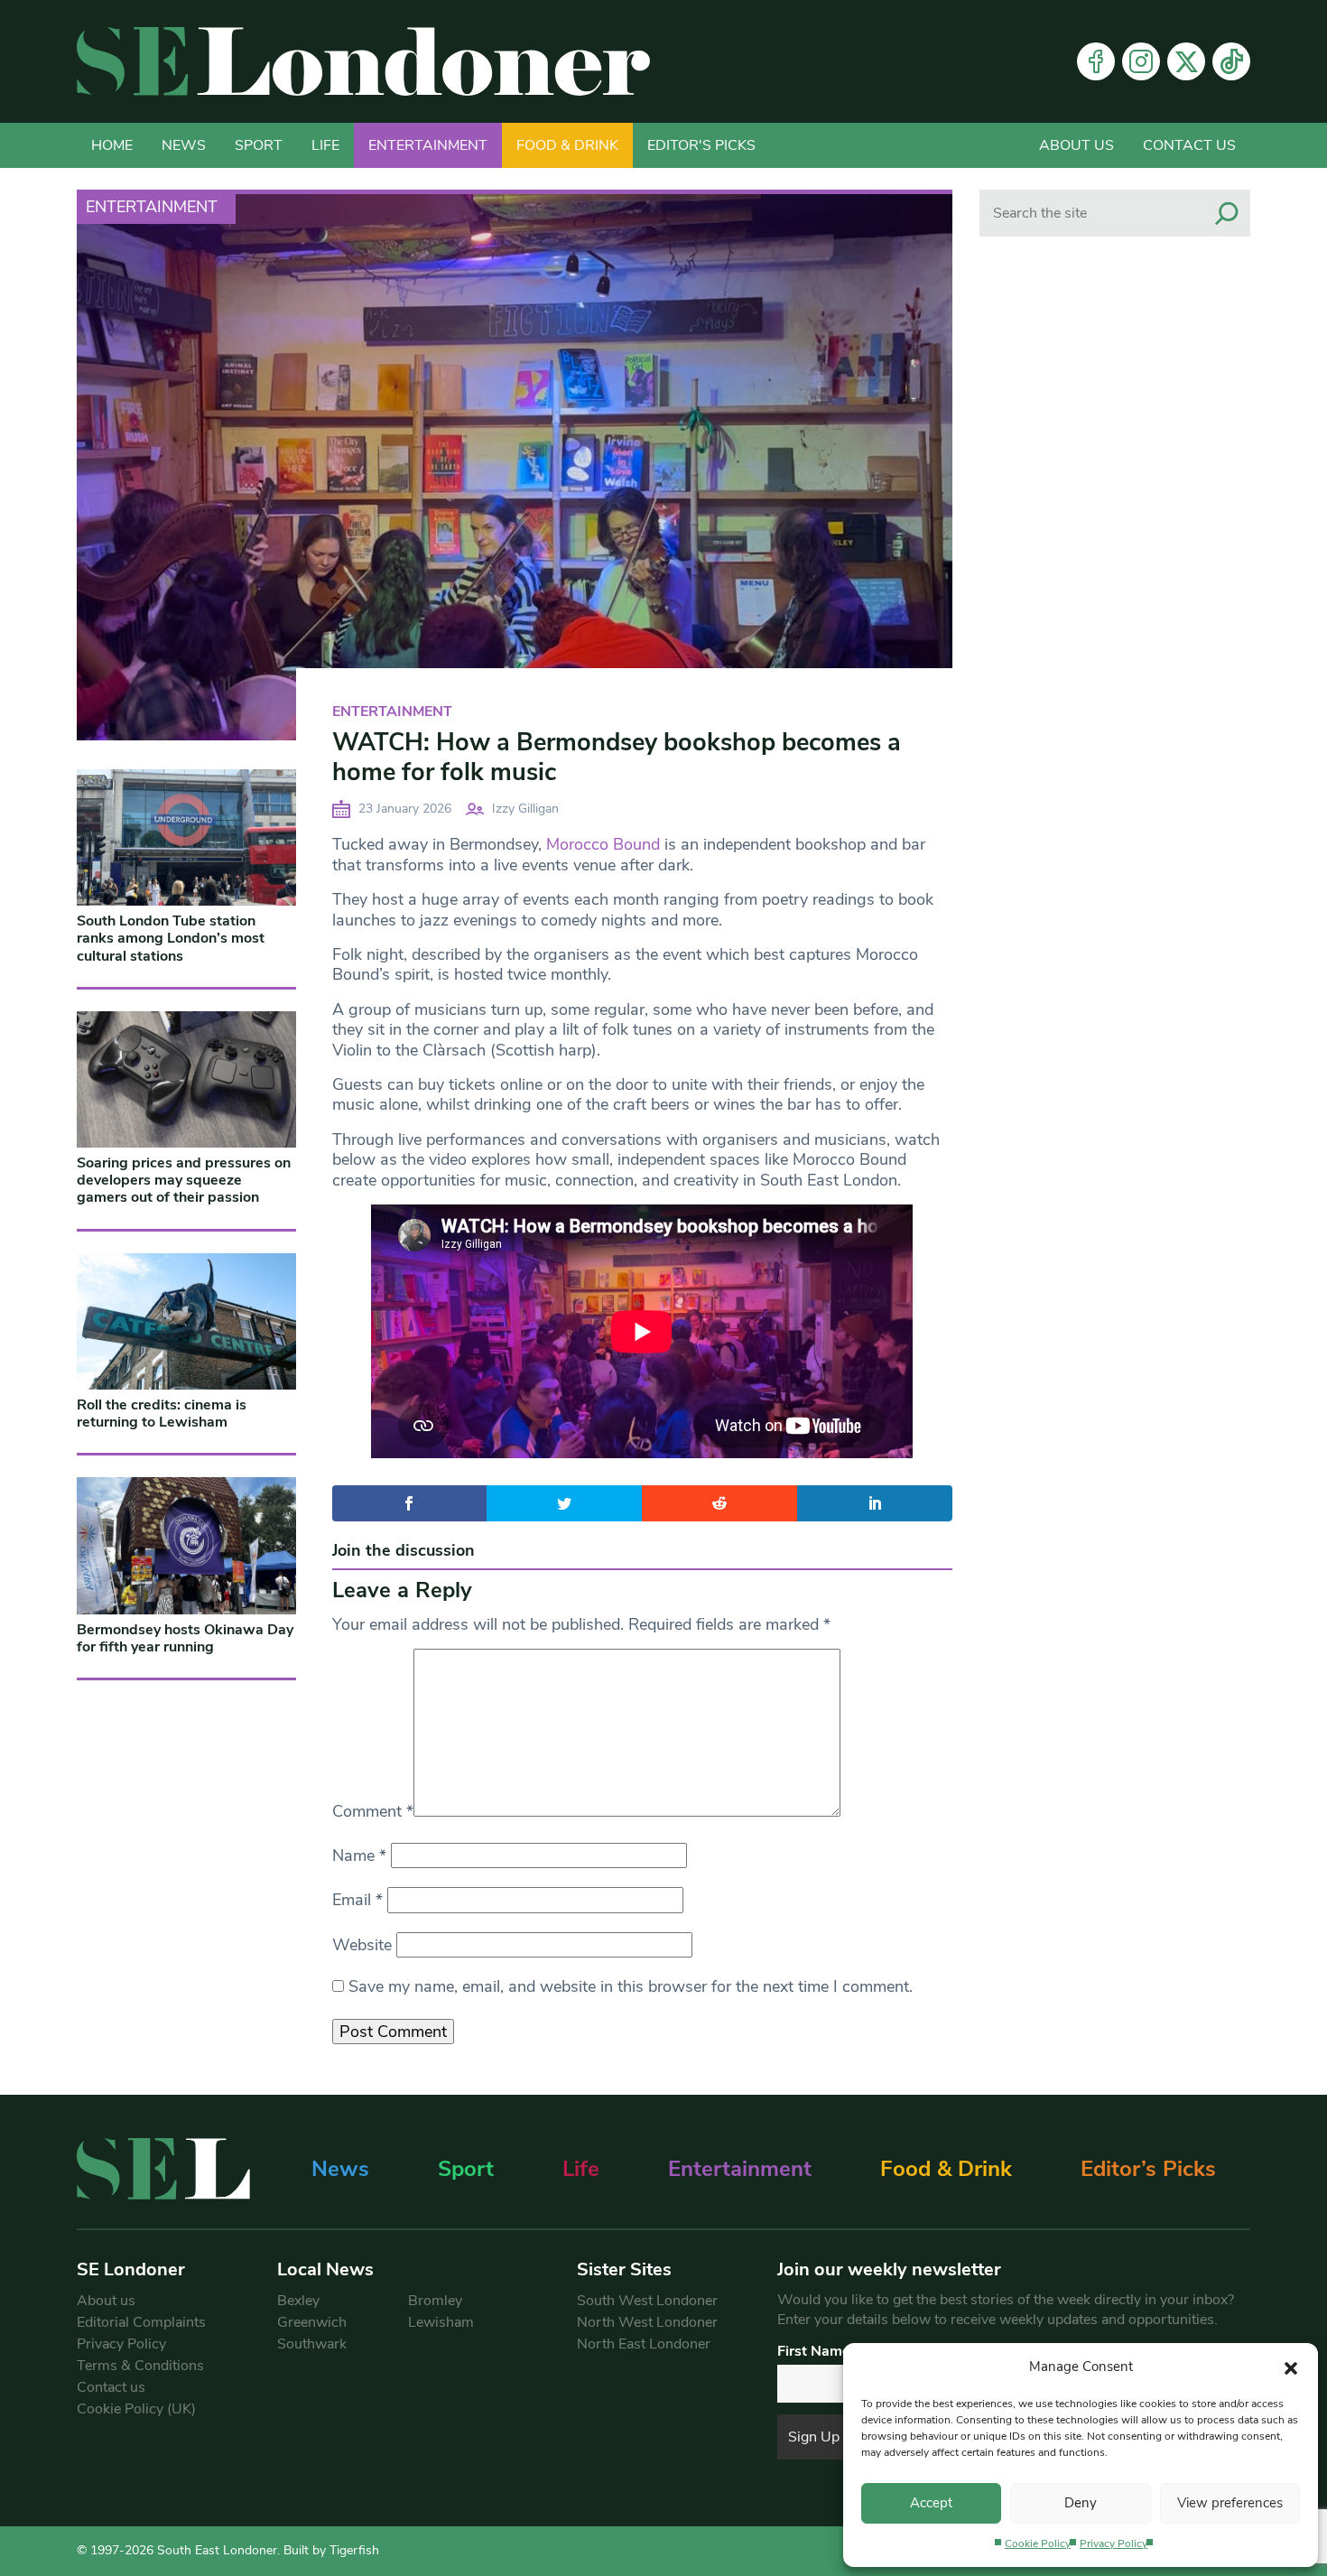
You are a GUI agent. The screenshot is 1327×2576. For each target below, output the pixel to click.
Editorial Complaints (141, 2322)
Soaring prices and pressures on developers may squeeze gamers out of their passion (184, 1180)
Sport (259, 145)
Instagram (1141, 61)
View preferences (1230, 2503)
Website (362, 1945)
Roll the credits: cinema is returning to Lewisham (162, 1414)
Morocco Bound (603, 844)
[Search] (1227, 213)
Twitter (1186, 61)
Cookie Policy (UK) (136, 2409)
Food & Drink (567, 145)
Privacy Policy (1114, 2543)
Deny (1081, 2503)
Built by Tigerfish (331, 2550)
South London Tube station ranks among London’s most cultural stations (171, 938)
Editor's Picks (701, 145)
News (184, 145)
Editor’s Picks (1148, 2169)
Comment (373, 1811)
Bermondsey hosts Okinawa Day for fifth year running (185, 1638)
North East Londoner (644, 2344)
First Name (814, 2351)
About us (1076, 145)
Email (357, 1900)
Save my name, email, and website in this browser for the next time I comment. (631, 1986)
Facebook (1096, 61)
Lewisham (441, 2322)
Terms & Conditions (140, 2366)
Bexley (298, 2301)
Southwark (312, 2344)
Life (325, 145)
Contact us (1189, 145)
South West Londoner (647, 2301)
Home (112, 145)
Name (359, 1855)
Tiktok (1231, 61)
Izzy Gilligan (525, 809)
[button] (1291, 2367)
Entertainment (428, 145)
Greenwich (312, 2322)
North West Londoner (647, 2322)
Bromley (435, 2301)
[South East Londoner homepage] (363, 61)
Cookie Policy (1038, 2543)
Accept (931, 2503)
